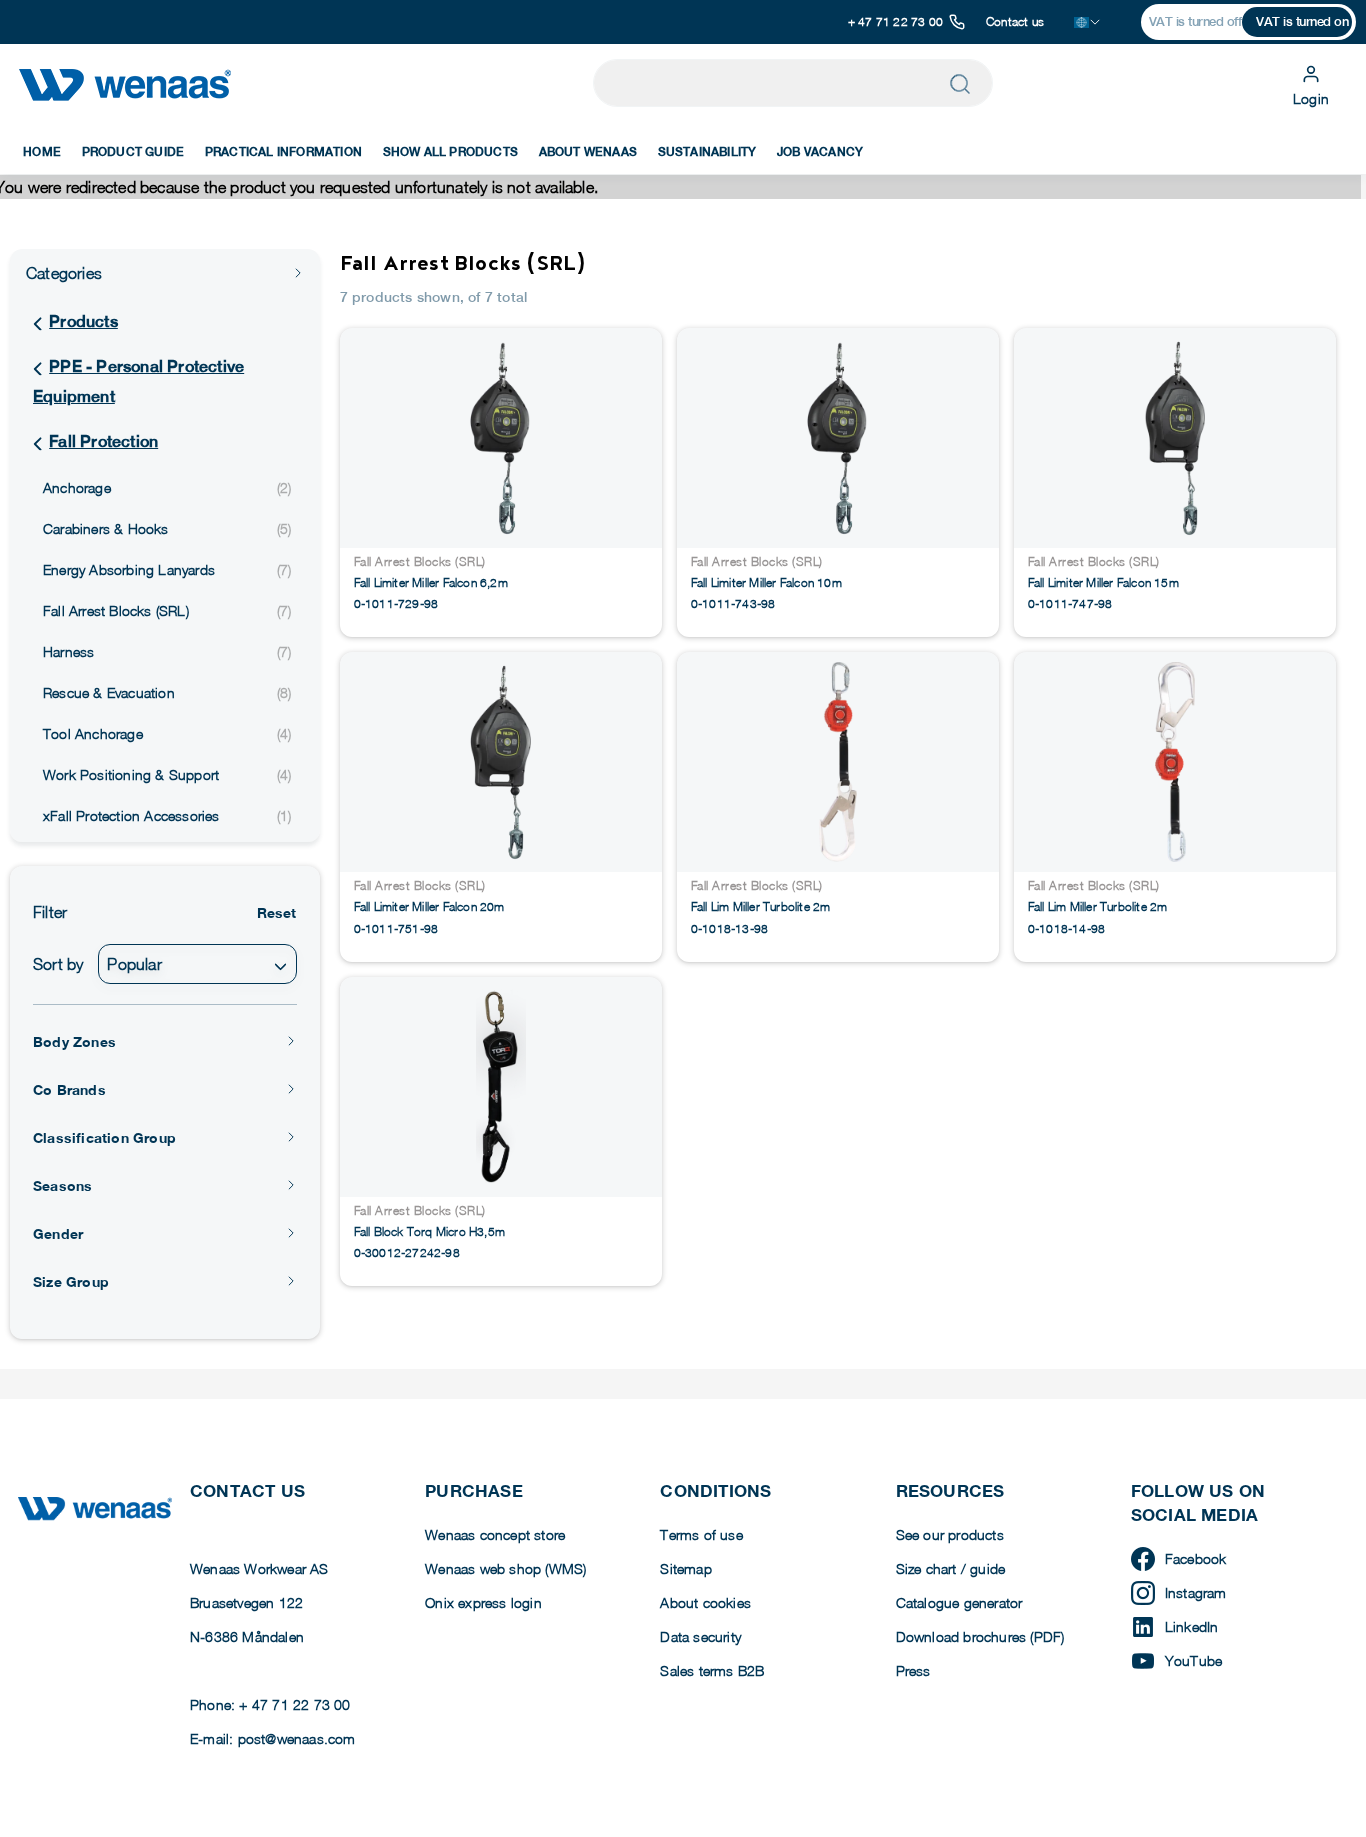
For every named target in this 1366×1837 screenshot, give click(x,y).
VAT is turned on (1302, 21)
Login (1311, 98)
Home (42, 152)
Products (83, 321)
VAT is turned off (1195, 21)
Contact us (1015, 21)
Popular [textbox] (134, 964)
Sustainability (707, 152)
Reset (277, 912)
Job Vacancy (820, 152)
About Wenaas (588, 152)
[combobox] (197, 964)
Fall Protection (103, 441)
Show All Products (450, 152)
